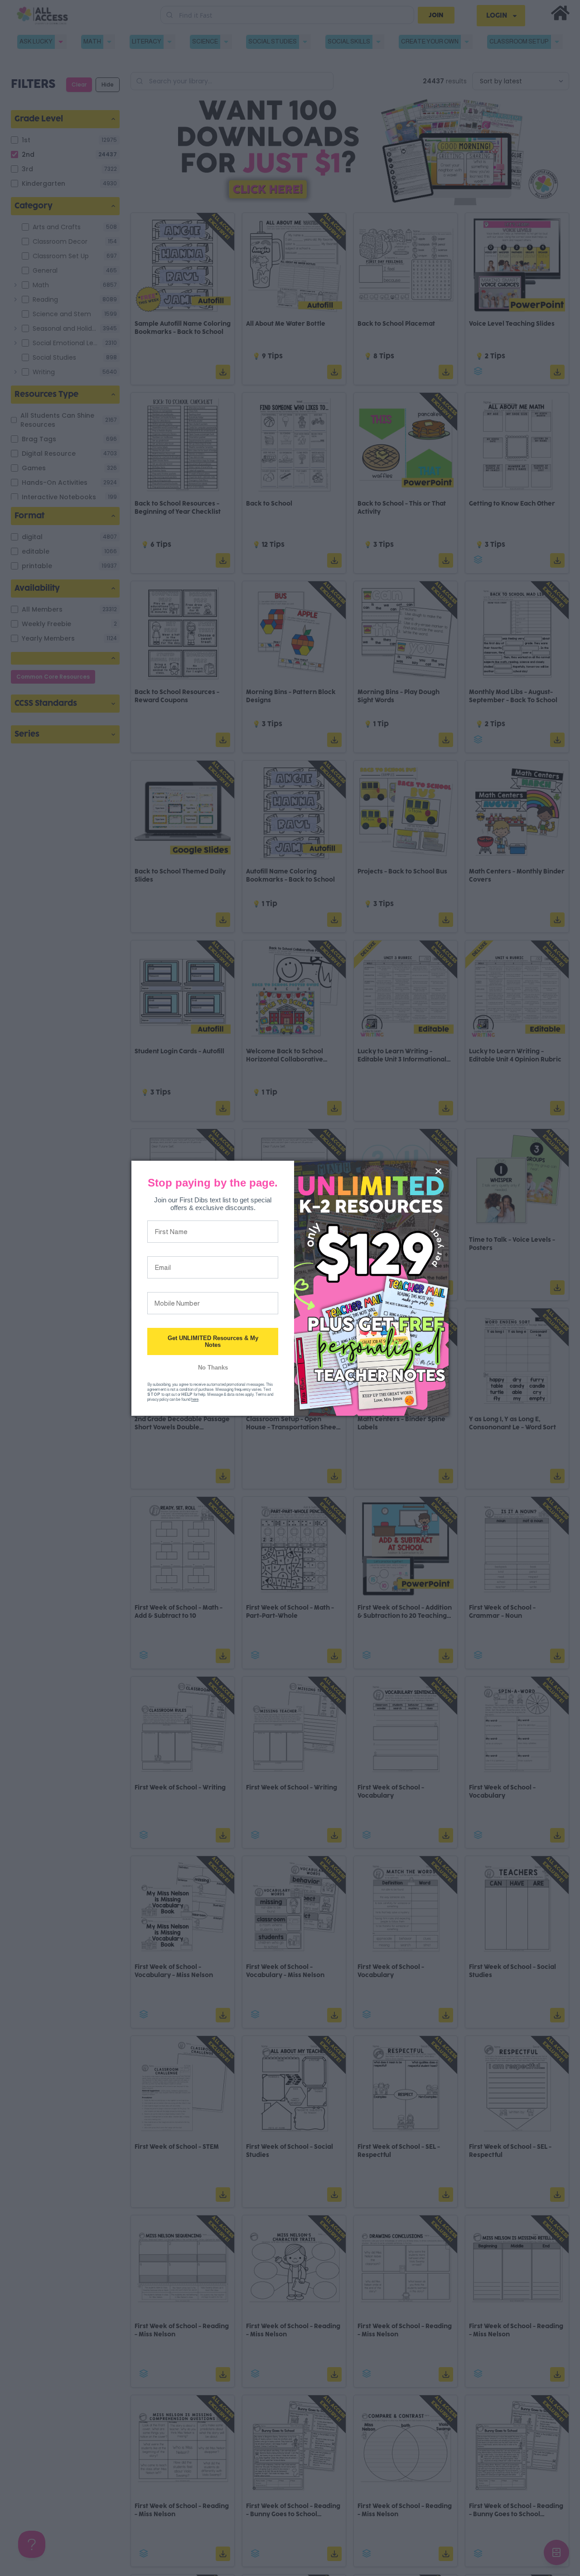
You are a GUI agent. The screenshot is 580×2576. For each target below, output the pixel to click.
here (195, 1399)
